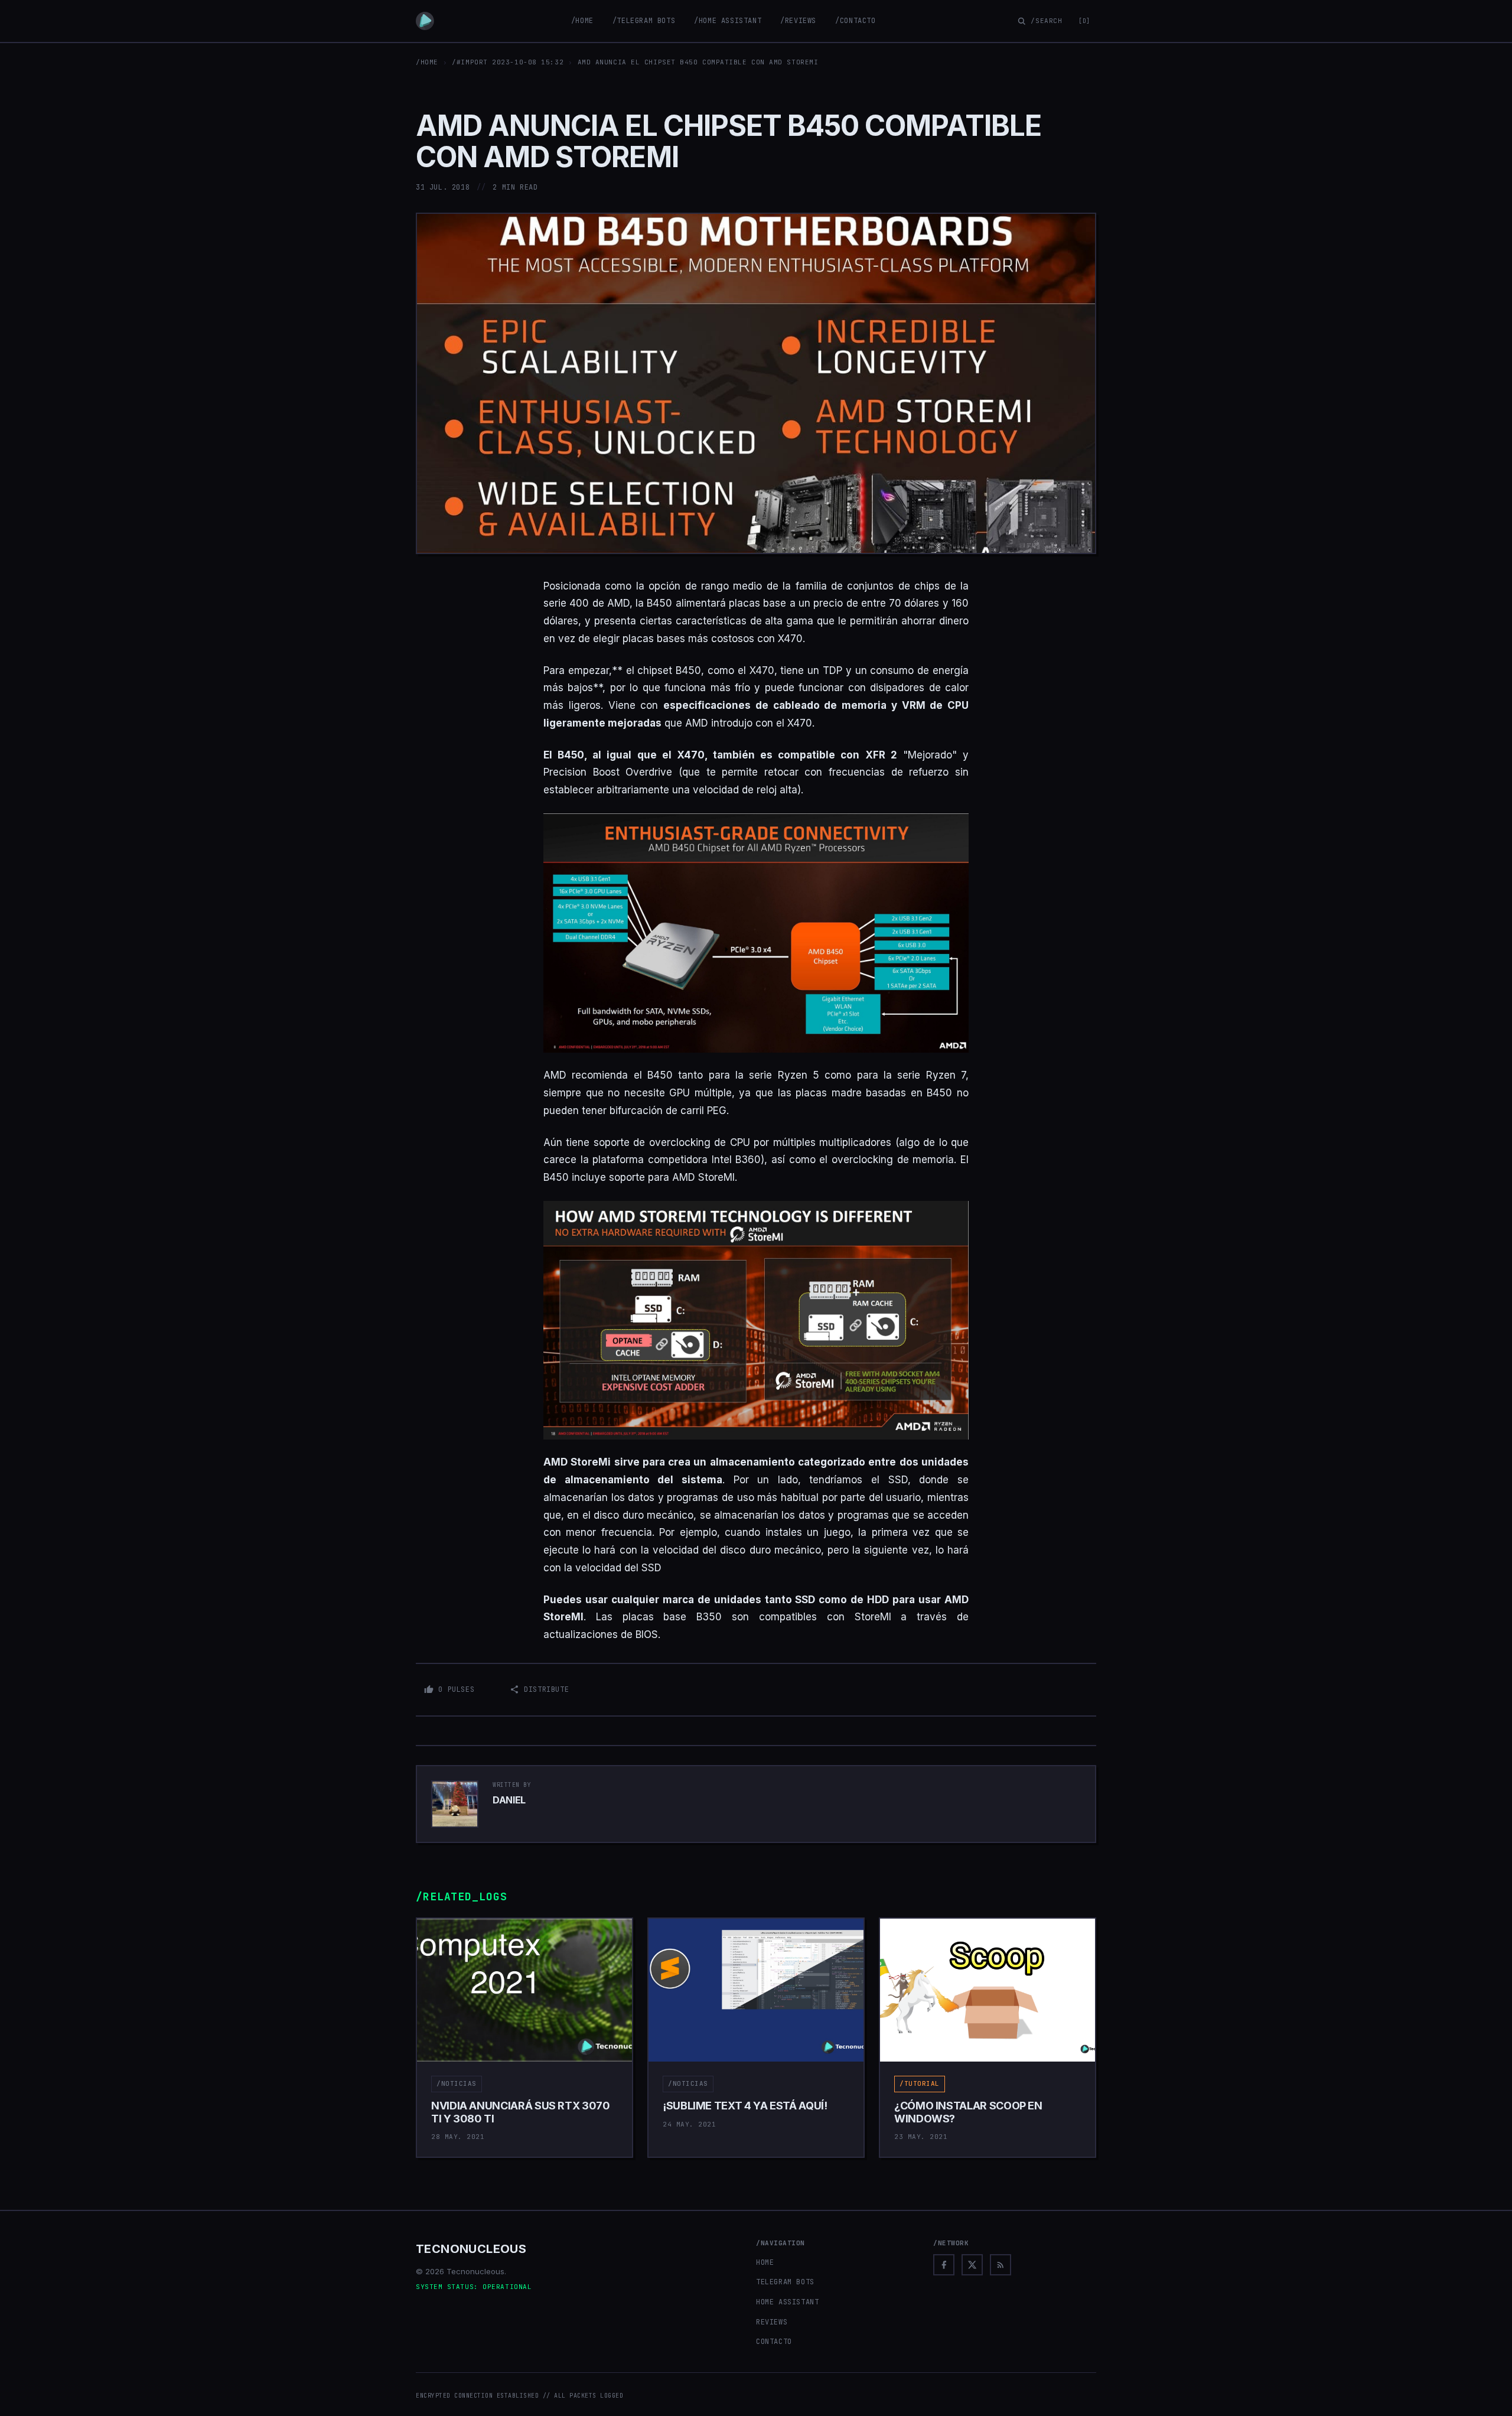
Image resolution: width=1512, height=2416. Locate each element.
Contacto (774, 2342)
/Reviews (798, 21)
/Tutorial (920, 2083)
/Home (582, 21)
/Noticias (457, 2083)
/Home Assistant (728, 21)
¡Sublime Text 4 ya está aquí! (745, 2106)
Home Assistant (787, 2302)
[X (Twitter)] (972, 2265)
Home (765, 2262)
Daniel (509, 1800)
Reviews (772, 2322)
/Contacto (855, 21)
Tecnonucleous (471, 2249)
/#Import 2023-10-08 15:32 (508, 62)
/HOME (427, 62)
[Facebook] (944, 2265)
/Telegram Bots (644, 21)
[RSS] (1001, 2265)
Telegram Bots (785, 2282)
